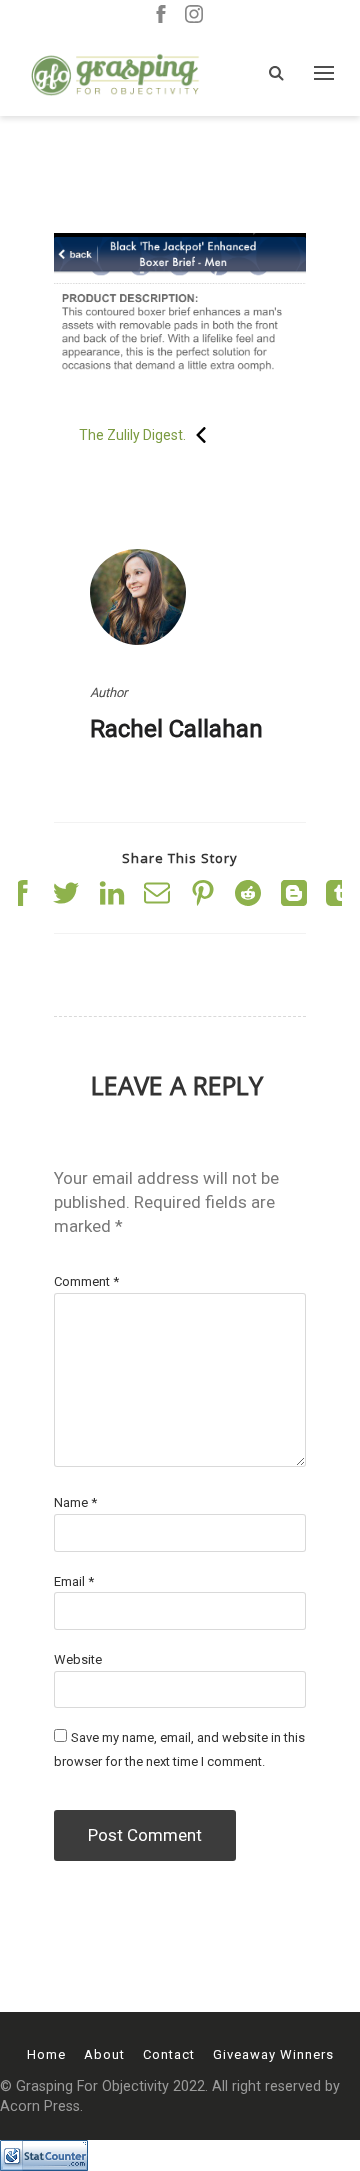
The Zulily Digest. (132, 435)
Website (78, 1659)
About (104, 2054)
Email (74, 1581)
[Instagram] (194, 15)
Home (46, 2054)
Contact (169, 2054)
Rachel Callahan (176, 729)
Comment (86, 1281)
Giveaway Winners (273, 2054)
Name (75, 1502)
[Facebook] (161, 15)
